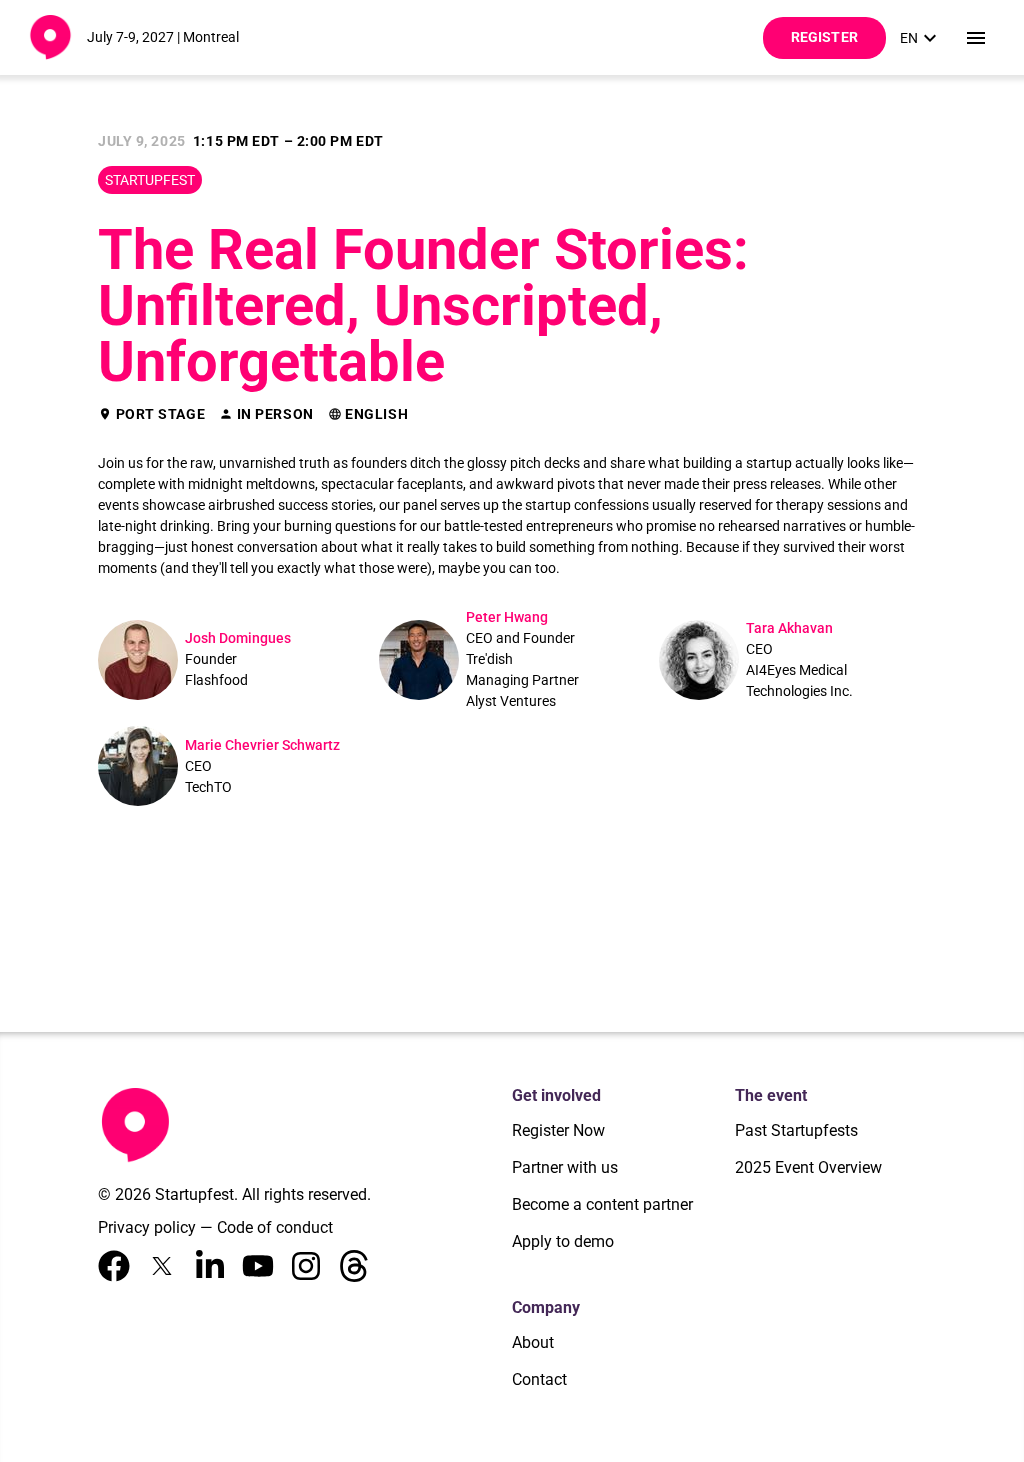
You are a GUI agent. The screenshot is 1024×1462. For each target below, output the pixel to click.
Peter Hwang (507, 617)
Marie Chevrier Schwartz (262, 745)
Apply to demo (563, 1241)
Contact (539, 1379)
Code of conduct (275, 1227)
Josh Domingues (238, 638)
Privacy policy (147, 1227)
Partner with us (565, 1167)
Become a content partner (602, 1204)
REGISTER (824, 37)
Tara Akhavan (789, 628)
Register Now (558, 1130)
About (533, 1342)
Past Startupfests (796, 1130)
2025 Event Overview (808, 1167)
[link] (921, 38)
